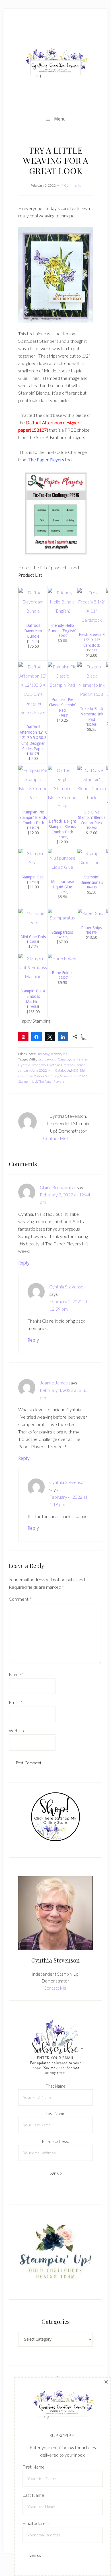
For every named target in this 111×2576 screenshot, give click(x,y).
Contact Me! (55, 1138)
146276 (62, 937)
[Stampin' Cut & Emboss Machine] (33, 976)
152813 (33, 882)
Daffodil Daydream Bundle (33, 631)
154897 (33, 828)
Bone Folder (62, 973)
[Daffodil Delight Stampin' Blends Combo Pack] (62, 806)
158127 (33, 754)
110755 (62, 892)
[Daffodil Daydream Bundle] (33, 611)
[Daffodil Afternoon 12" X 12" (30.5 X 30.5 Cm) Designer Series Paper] (33, 712)
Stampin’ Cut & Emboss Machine (33, 996)
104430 (92, 887)
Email (16, 1702)
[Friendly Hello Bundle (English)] (62, 611)
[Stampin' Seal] (33, 862)
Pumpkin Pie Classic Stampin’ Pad (62, 705)
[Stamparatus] (62, 918)
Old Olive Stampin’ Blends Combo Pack (92, 817)
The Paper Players (51, 1081)
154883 (62, 837)
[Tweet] (50, 1037)
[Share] (36, 1037)
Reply (24, 1263)
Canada (63, 1059)
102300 (62, 978)
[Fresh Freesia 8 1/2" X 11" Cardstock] (92, 620)
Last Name (56, 2114)
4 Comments (71, 185)
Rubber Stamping (46, 1076)
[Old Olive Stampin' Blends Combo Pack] (92, 797)
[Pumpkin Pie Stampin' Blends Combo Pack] (33, 797)
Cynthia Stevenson (32, 1065)
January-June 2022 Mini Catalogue (44, 1070)
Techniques (59, 1054)
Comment (20, 1599)
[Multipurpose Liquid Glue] (62, 867)
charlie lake (79, 1059)
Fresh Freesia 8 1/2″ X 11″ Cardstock (92, 640)
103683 (33, 942)
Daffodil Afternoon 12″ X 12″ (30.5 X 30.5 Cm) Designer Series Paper (33, 738)
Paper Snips (92, 928)
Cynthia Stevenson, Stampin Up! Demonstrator (55, 63)
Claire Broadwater (58, 1187)
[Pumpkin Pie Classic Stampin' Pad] (62, 685)
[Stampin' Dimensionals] (92, 862)
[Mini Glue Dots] (33, 922)
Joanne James (54, 1383)
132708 (92, 725)
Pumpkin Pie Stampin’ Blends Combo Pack (33, 817)
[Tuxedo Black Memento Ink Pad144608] (92, 694)
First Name (56, 2086)
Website (17, 1730)
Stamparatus (62, 932)
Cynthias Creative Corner (66, 1065)
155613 (92, 650)
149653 (33, 1007)
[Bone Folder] (62, 958)
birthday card (47, 1059)
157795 (33, 641)
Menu (60, 119)
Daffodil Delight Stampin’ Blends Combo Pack (62, 827)
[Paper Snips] (92, 913)
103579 (92, 933)
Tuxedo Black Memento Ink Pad (92, 714)
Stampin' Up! (28, 1081)
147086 (62, 715)
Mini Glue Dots (33, 937)
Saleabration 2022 (73, 1076)
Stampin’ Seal (33, 877)
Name (16, 1674)
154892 (92, 828)
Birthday (43, 1054)
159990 (62, 636)
